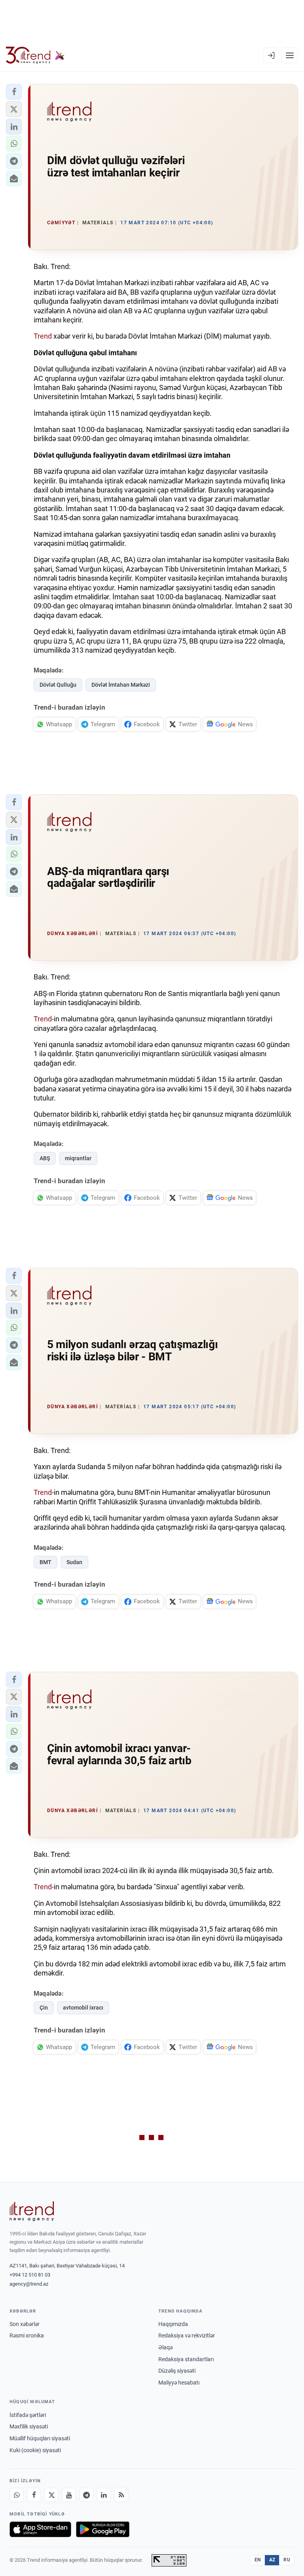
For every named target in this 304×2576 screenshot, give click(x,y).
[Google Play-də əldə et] (103, 2529)
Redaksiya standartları (186, 2359)
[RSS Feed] (121, 2495)
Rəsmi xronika (27, 2335)
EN (258, 2560)
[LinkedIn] (104, 2495)
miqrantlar (78, 1158)
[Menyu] (290, 55)
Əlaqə (165, 2347)
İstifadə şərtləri (28, 2415)
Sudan (74, 1562)
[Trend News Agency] (32, 2211)
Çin (44, 2008)
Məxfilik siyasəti (29, 2426)
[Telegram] (86, 2495)
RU (287, 2560)
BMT (46, 1562)
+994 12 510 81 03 (30, 2275)
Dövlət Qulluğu (58, 685)
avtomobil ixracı (83, 2008)
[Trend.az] (35, 55)
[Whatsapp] (17, 2495)
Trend (43, 336)
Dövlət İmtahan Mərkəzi (121, 685)
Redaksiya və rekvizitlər (187, 2335)
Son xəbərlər (25, 2324)
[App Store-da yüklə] (40, 2529)
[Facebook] (34, 2495)
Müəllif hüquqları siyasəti (40, 2438)
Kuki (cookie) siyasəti (35, 2450)
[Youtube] (69, 2495)
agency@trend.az (29, 2284)
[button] (14, 92)
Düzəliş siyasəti (177, 2371)
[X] (51, 2495)
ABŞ (45, 1158)
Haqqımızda (173, 2324)
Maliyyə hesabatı (179, 2383)
